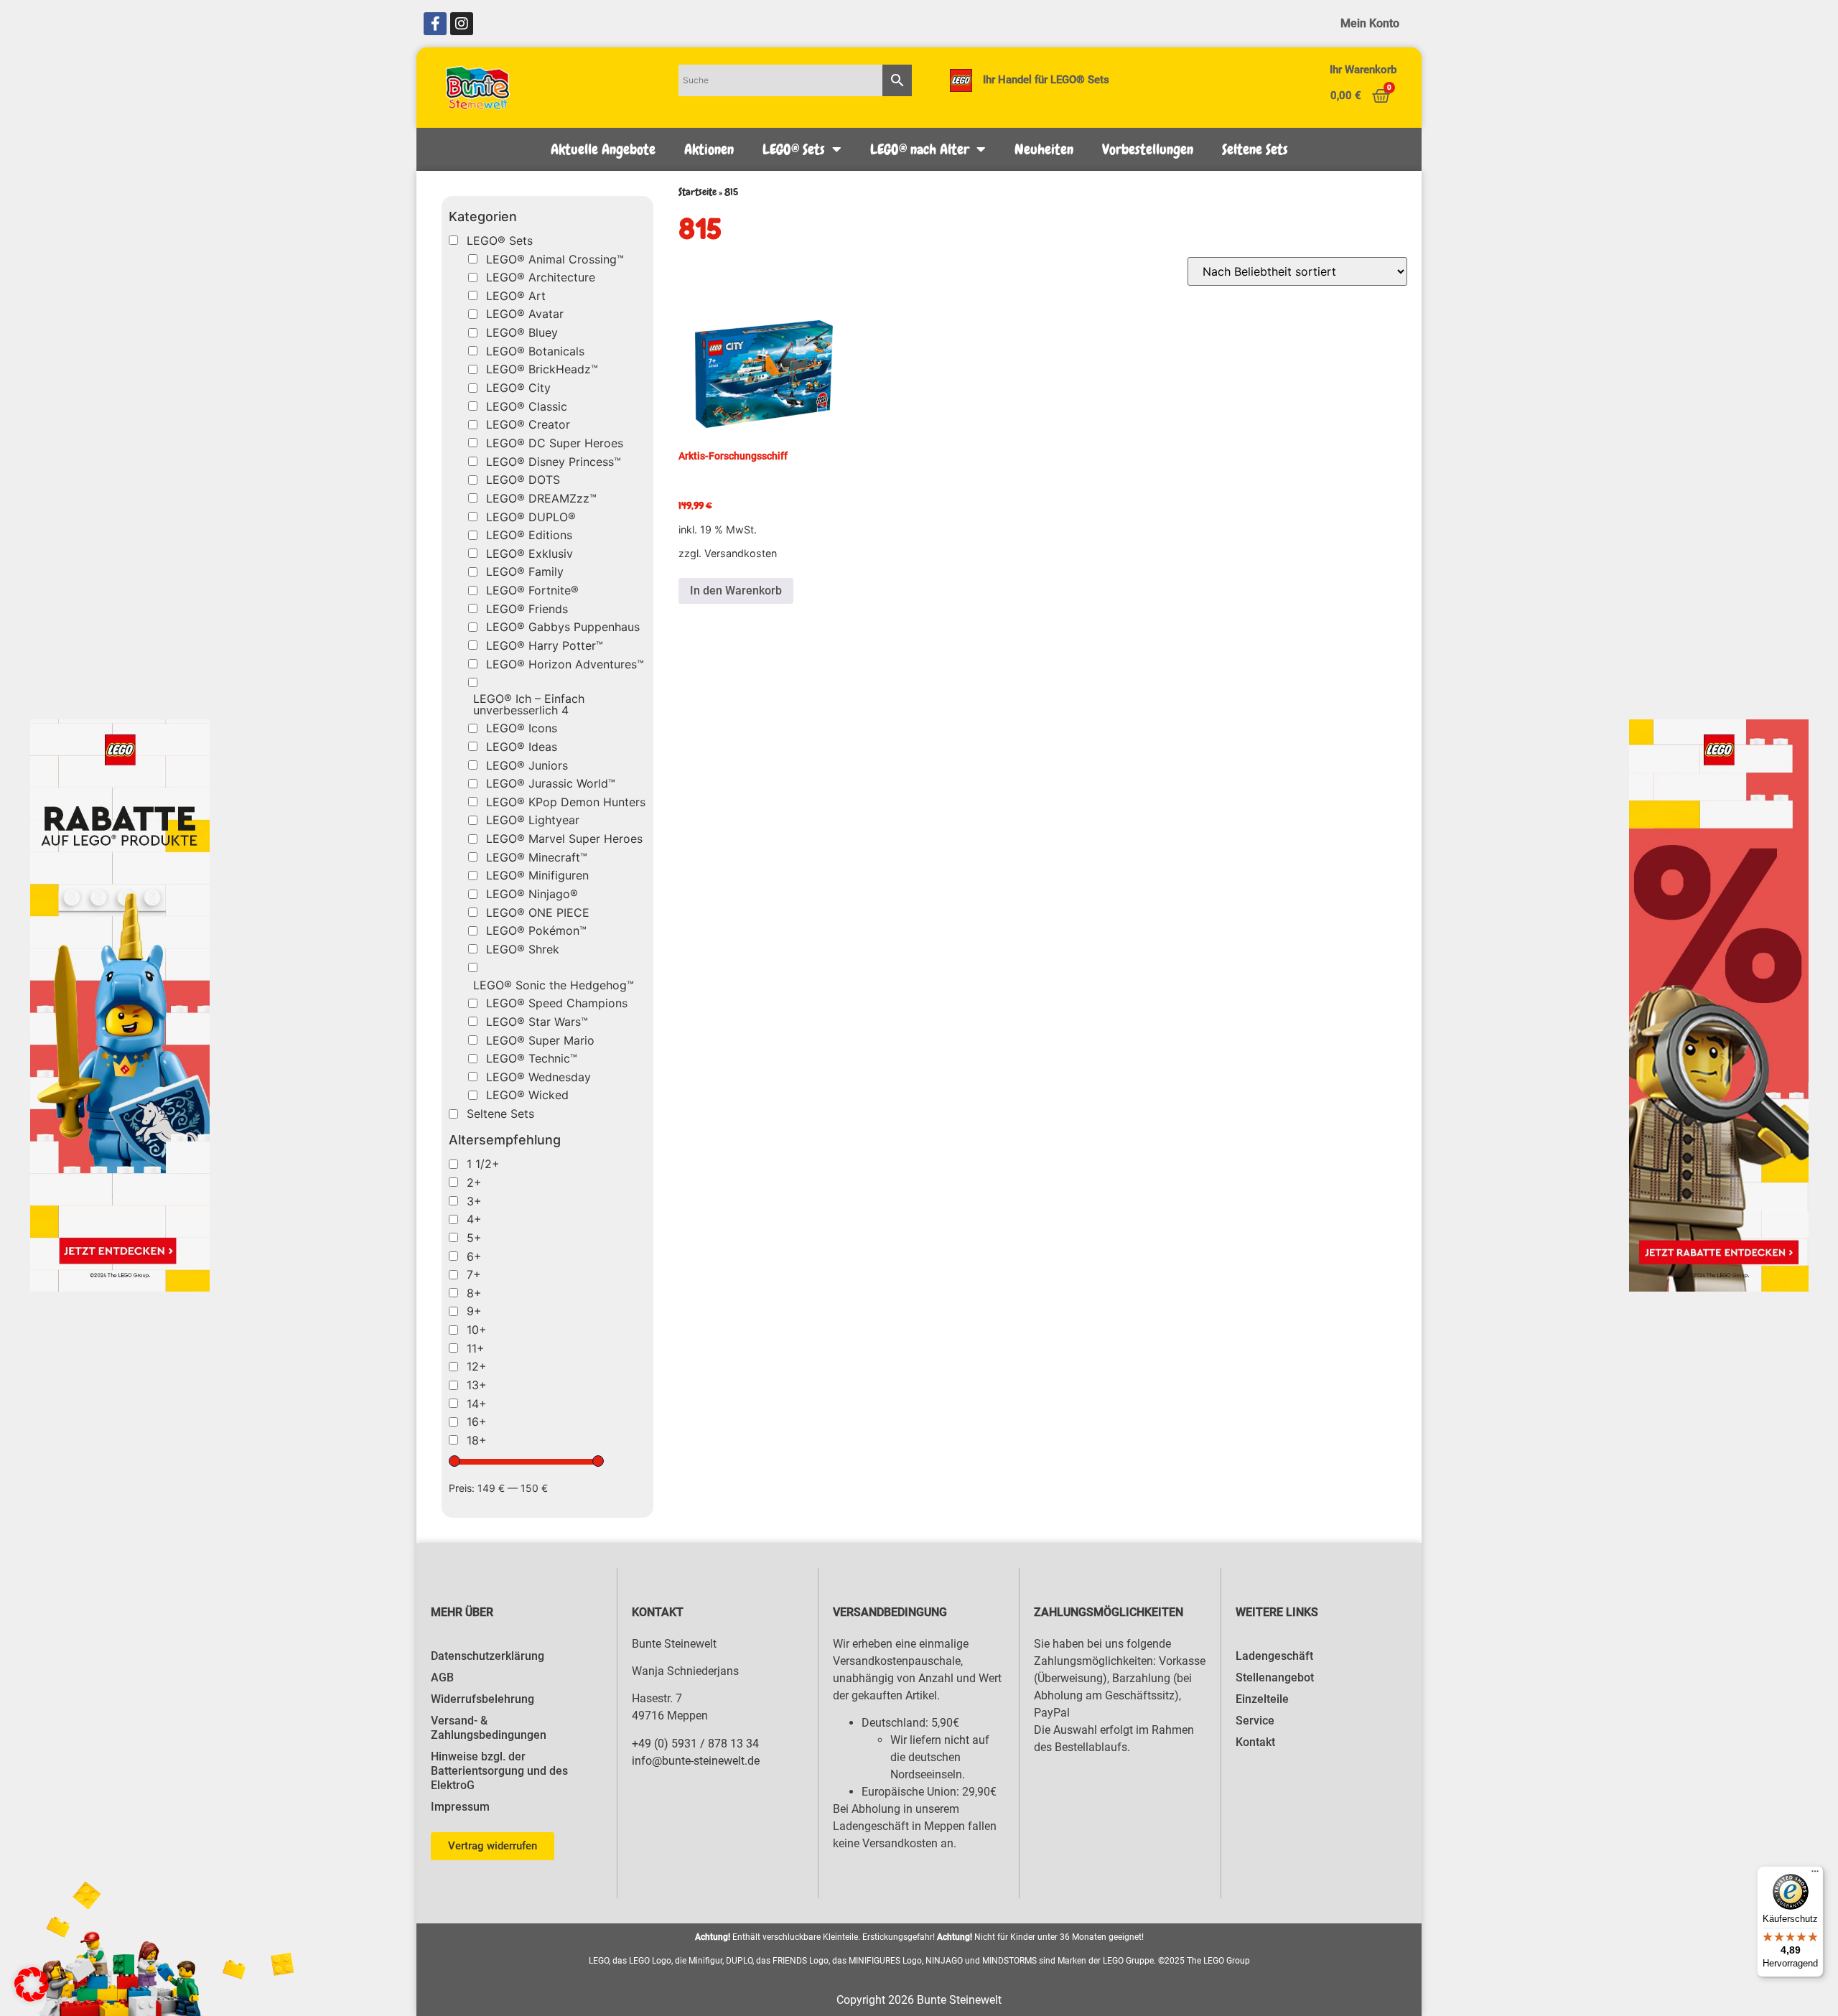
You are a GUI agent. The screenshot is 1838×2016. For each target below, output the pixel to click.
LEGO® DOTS (523, 480)
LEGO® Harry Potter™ (545, 645)
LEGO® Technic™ (532, 1058)
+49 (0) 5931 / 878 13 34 (695, 1744)
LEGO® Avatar (525, 314)
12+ (477, 1366)
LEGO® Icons (522, 728)
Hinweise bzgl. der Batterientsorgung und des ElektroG (499, 1771)
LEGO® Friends (527, 609)
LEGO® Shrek (523, 949)
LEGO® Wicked (527, 1095)
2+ (474, 1182)
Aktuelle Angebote (603, 149)
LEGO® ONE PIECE (538, 913)
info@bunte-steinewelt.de (696, 1761)
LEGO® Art (516, 296)
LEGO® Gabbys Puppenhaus (563, 627)
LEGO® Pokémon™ (536, 930)
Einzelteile (1262, 1699)
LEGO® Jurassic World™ (551, 783)
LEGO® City (518, 388)
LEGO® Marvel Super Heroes (564, 839)
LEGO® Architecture (541, 277)
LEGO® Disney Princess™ (554, 462)
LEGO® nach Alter (920, 149)
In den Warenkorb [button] (736, 591)
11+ (476, 1348)
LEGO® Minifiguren (537, 875)
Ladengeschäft (1274, 1656)
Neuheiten (1044, 149)
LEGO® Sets (794, 149)
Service (1255, 1721)
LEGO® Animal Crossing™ (555, 259)
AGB (442, 1677)
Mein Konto (1370, 23)
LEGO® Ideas (522, 747)
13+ (477, 1385)
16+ (477, 1422)
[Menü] (1815, 1875)
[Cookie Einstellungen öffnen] (32, 1997)
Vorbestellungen (1148, 149)
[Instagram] (462, 24)
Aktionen (709, 149)
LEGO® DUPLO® (531, 517)
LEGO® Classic (527, 406)
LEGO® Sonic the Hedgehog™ (554, 985)
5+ (474, 1238)
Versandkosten (741, 553)
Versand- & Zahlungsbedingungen (489, 1728)
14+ (477, 1404)
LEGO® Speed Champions (557, 1003)
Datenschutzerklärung (488, 1656)
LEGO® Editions (529, 535)
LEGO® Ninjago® (532, 894)
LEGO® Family (525, 571)
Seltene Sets (1255, 149)
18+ (477, 1440)
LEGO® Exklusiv (530, 554)
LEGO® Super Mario (540, 1040)
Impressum (460, 1807)
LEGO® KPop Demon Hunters (566, 802)
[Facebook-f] (435, 24)
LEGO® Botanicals (535, 351)
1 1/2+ (483, 1164)
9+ (474, 1311)
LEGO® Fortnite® (532, 590)
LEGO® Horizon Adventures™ (565, 664)
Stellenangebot (1275, 1677)
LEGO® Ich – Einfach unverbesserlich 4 (529, 704)
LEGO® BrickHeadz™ (542, 369)
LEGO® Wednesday (538, 1077)
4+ (474, 1219)
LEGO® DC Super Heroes (555, 443)
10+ (477, 1330)
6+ (474, 1256)
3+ (474, 1201)
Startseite (698, 192)
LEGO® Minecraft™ (537, 857)
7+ (474, 1274)
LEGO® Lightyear (533, 820)
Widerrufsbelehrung (482, 1699)
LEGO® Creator (528, 424)
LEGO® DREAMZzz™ (541, 498)
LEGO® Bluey (522, 332)
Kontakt (1255, 1742)
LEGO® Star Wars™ (537, 1022)
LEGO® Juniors (527, 765)
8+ (474, 1293)
